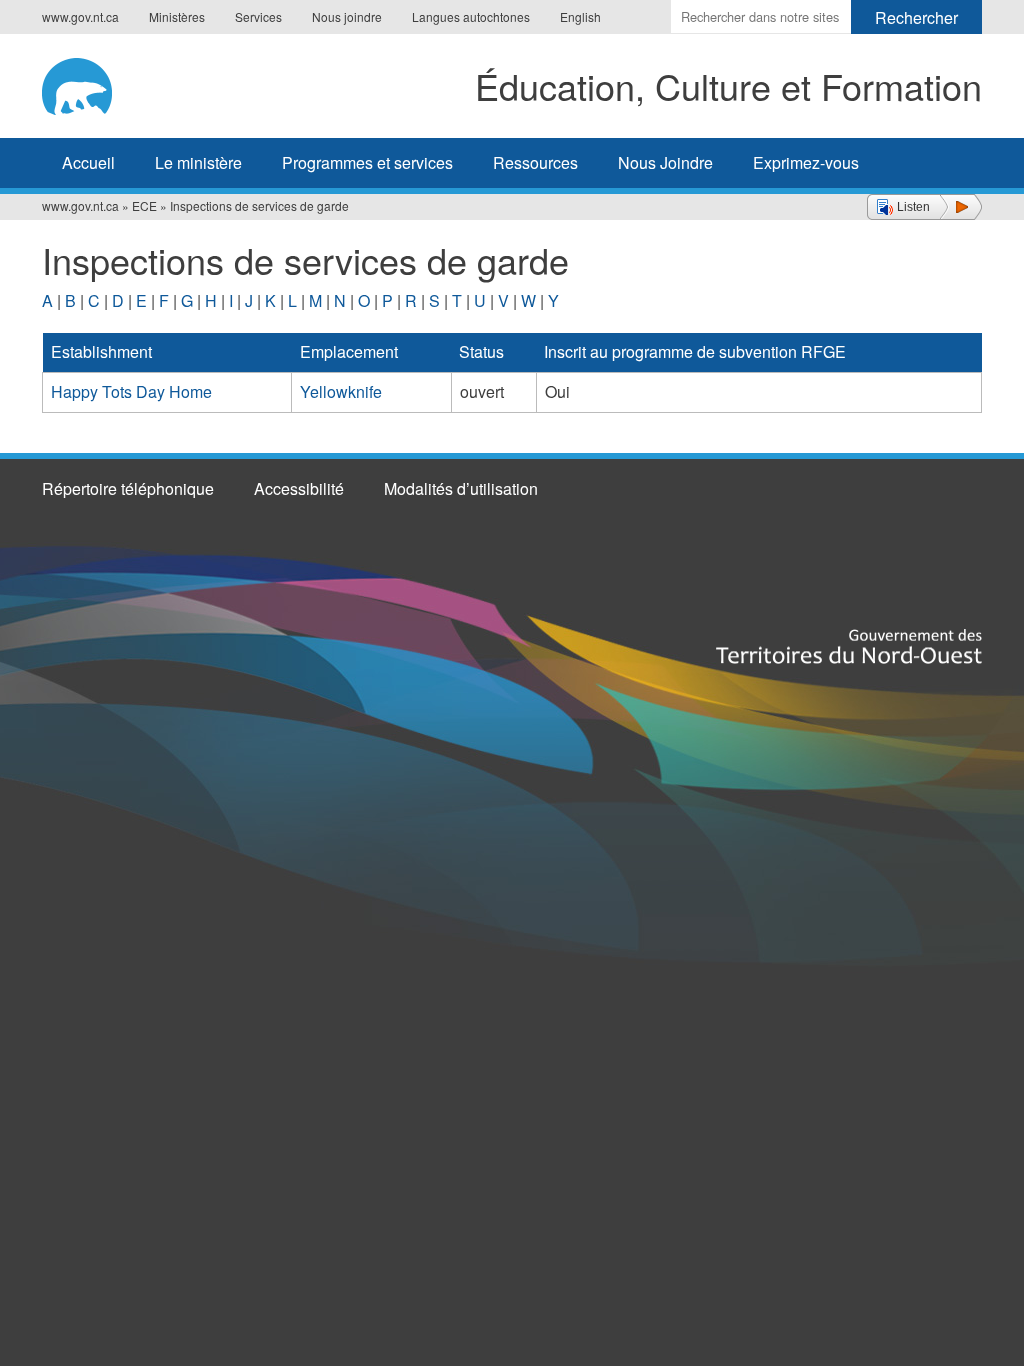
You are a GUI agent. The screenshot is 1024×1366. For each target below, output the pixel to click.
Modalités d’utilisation (461, 488)
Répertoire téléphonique (128, 488)
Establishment (101, 351)
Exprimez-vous (806, 162)
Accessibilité (299, 488)
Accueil (88, 162)
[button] (924, 207)
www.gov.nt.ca (80, 16)
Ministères (177, 16)
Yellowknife (341, 391)
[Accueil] (99, 83)
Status (481, 351)
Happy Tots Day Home (131, 391)
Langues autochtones (471, 16)
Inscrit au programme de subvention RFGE (695, 351)
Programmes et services (367, 162)
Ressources (535, 162)
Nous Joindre (665, 162)
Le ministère (198, 162)
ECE (144, 205)
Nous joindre (347, 16)
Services (258, 16)
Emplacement (349, 351)
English (580, 16)
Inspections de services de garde (259, 205)
